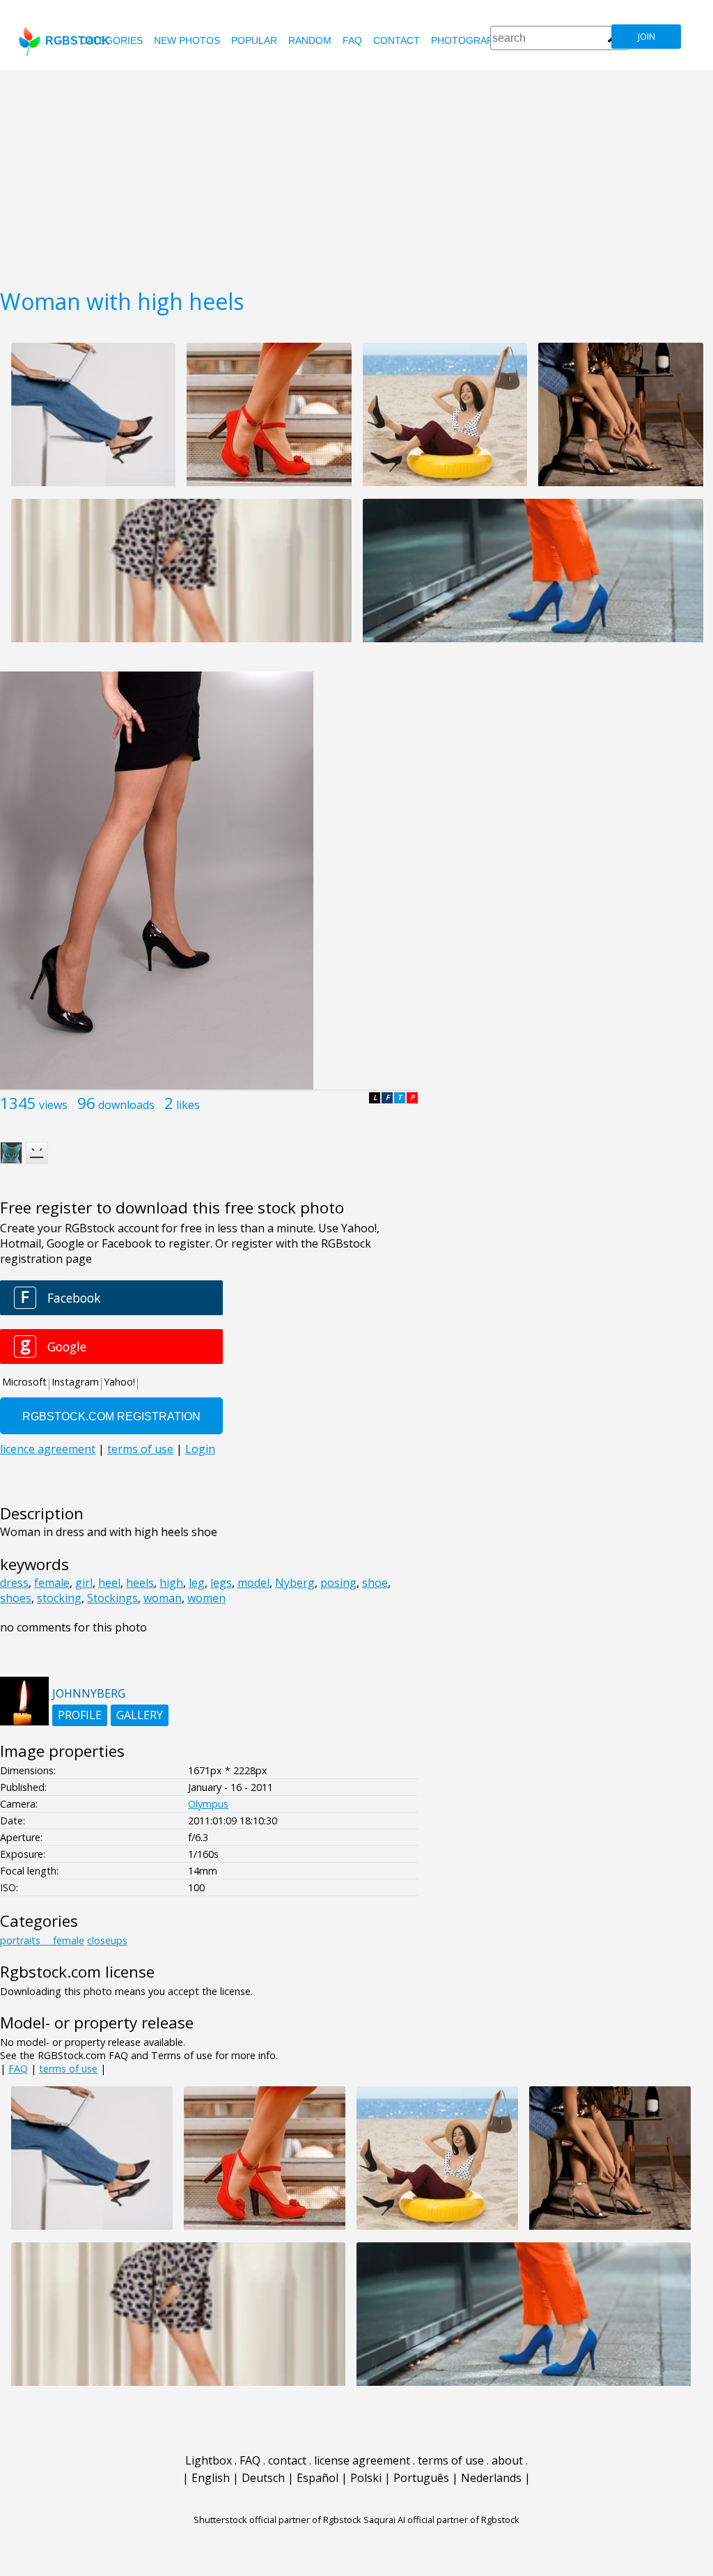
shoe (375, 1583)
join (647, 37)
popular (254, 40)
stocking (59, 1598)
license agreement (362, 2460)
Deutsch (263, 2478)
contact (397, 40)
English (211, 2478)
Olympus (208, 1804)
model (253, 1583)
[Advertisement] (356, 174)
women (206, 1598)
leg (197, 1583)
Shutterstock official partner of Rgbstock (277, 2520)
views (53, 1105)
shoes (16, 1598)
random (310, 40)
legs (221, 1583)
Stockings (112, 1598)
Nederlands (491, 2478)
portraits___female (42, 1940)
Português (421, 2478)
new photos (187, 40)
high (171, 1583)
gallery (140, 1715)
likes (188, 1105)
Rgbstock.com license (77, 1972)
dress (14, 1583)
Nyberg (295, 1583)
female (52, 1583)
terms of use (68, 2069)
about (507, 2460)
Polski (366, 2478)
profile (80, 1715)
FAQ (352, 40)
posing (338, 1583)
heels (140, 1583)
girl (84, 1583)
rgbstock (78, 41)
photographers (475, 40)
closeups (107, 1940)
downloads (126, 1105)
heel (109, 1583)
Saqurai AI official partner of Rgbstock (441, 2520)
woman (163, 1598)
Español (318, 2478)
